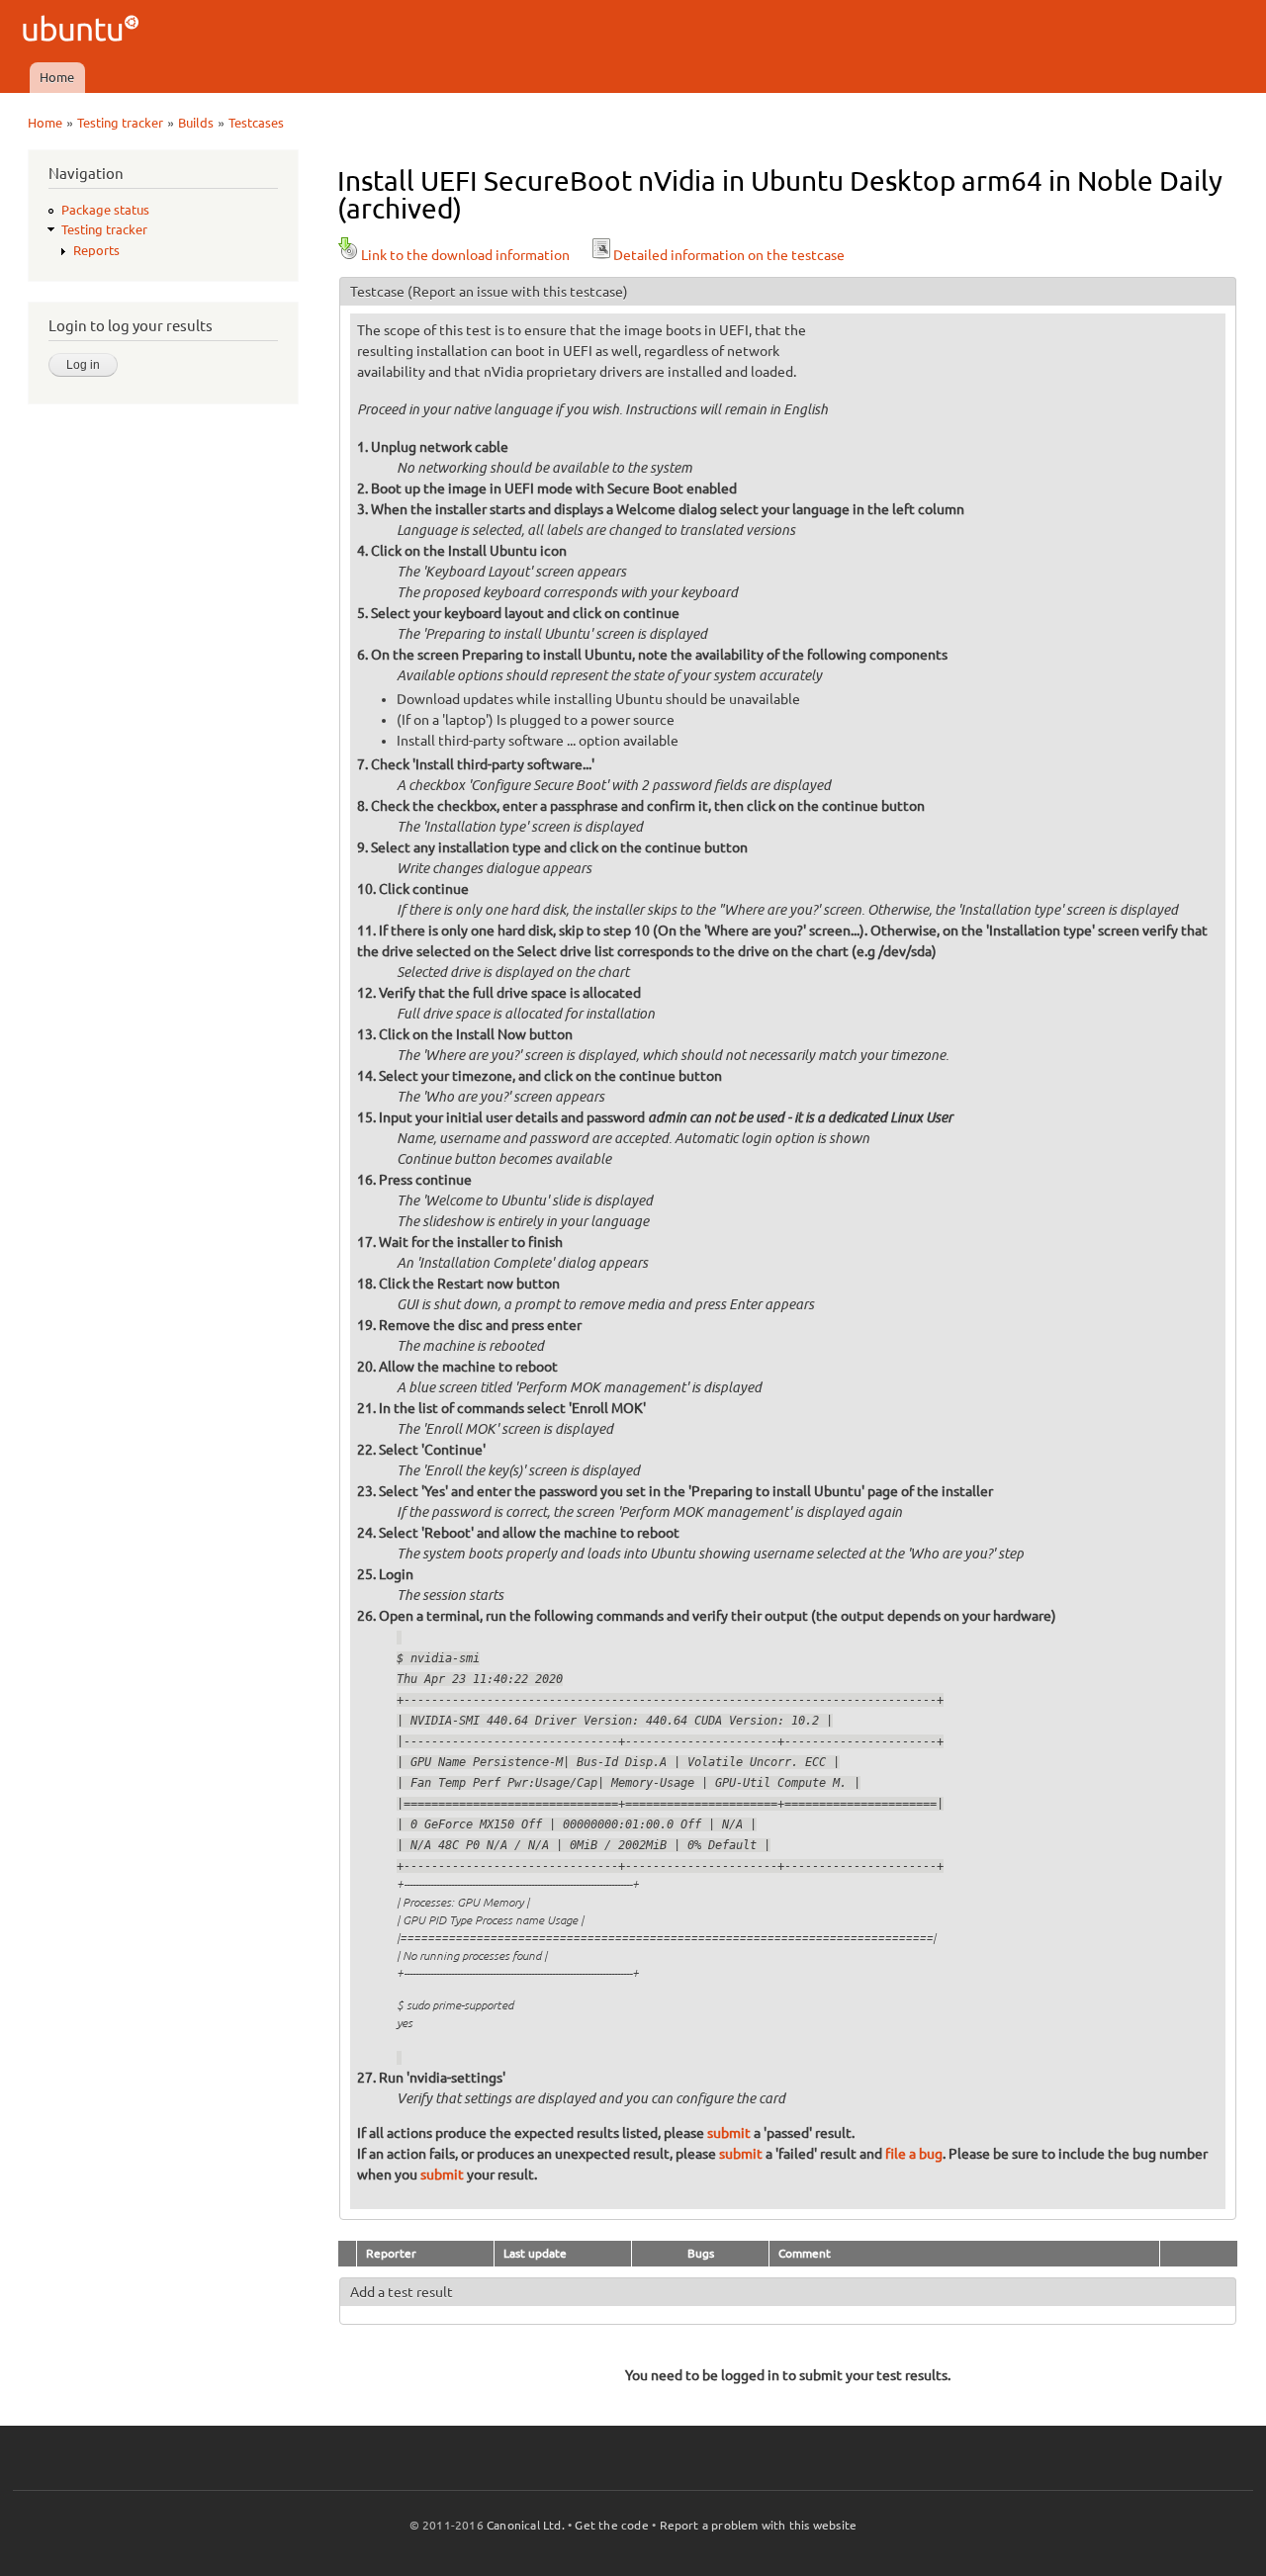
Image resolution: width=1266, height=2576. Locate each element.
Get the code (611, 2525)
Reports (96, 250)
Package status (105, 210)
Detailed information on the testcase (729, 255)
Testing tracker (120, 123)
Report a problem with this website (759, 2525)
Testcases (256, 123)
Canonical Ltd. (526, 2525)
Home (57, 77)
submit (729, 2133)
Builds (196, 123)
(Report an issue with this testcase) (518, 292)
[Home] (84, 31)
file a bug (914, 2154)
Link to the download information (465, 255)
